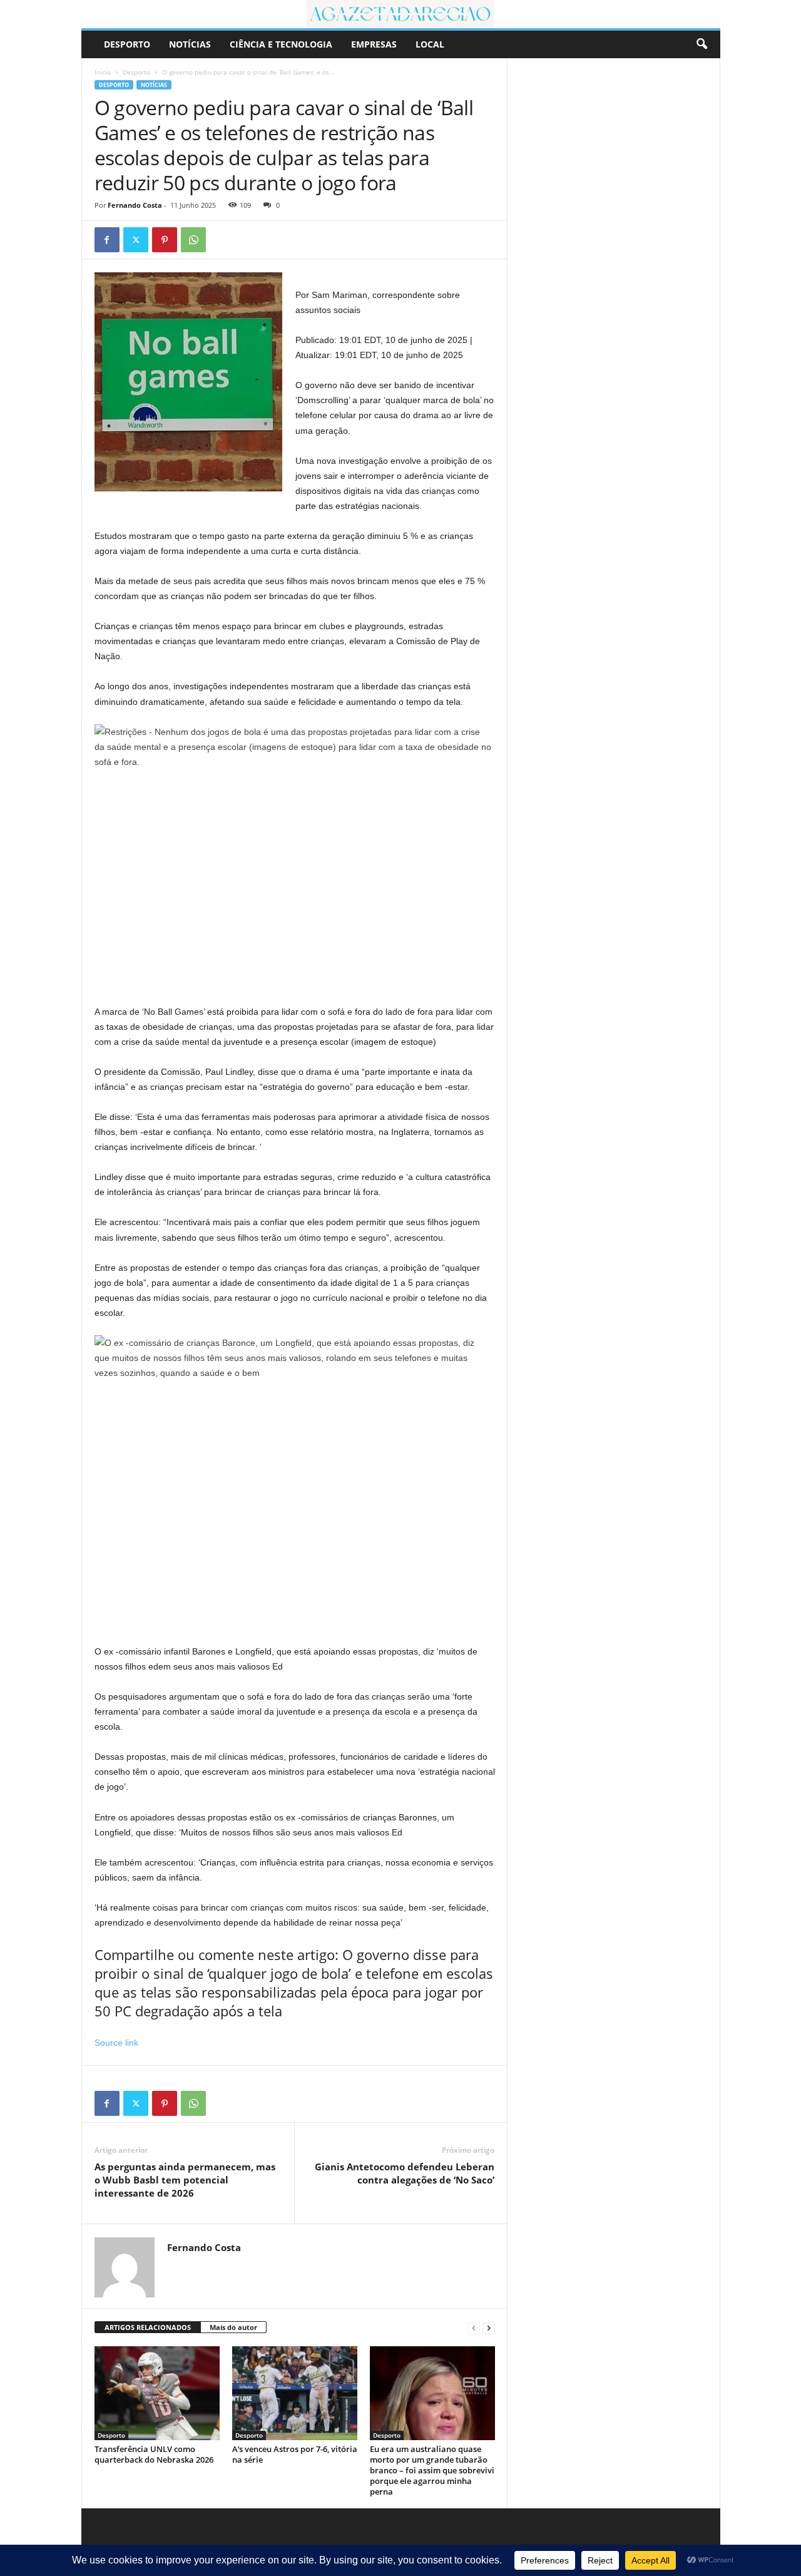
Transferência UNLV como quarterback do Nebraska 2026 (154, 2454)
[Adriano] (401, 14)
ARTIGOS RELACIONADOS (148, 2327)
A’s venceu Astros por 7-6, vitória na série (295, 2454)
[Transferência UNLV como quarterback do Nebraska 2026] (157, 2393)
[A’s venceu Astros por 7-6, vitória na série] (295, 2393)
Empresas (374, 44)
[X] (136, 240)
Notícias (190, 44)
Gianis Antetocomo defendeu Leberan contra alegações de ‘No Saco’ (405, 2173)
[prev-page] (474, 2328)
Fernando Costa (135, 205)
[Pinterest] (165, 240)
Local (430, 44)
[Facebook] (107, 240)
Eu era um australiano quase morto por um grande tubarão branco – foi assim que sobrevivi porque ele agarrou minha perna (432, 2470)
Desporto (127, 44)
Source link (116, 2043)
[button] (702, 44)
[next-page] (489, 2328)
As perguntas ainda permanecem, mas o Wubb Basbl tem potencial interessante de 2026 (185, 2180)
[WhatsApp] (193, 240)
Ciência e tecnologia (281, 44)
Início (103, 72)
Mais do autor (233, 2327)
